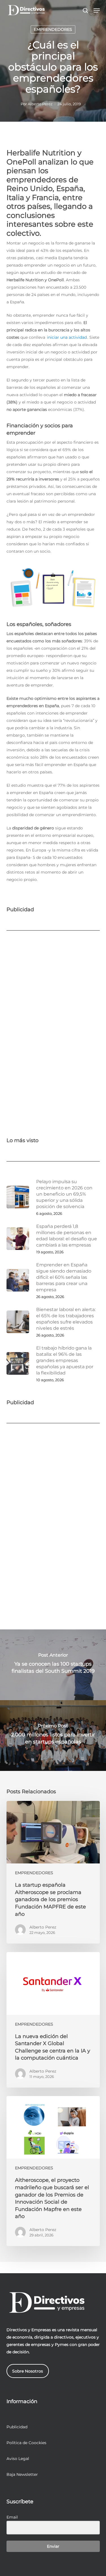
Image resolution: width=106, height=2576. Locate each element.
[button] (97, 10)
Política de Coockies (26, 2443)
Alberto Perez (40, 104)
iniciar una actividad (67, 337)
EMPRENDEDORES (53, 29)
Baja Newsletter (22, 2474)
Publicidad (17, 2427)
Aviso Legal (18, 2459)
